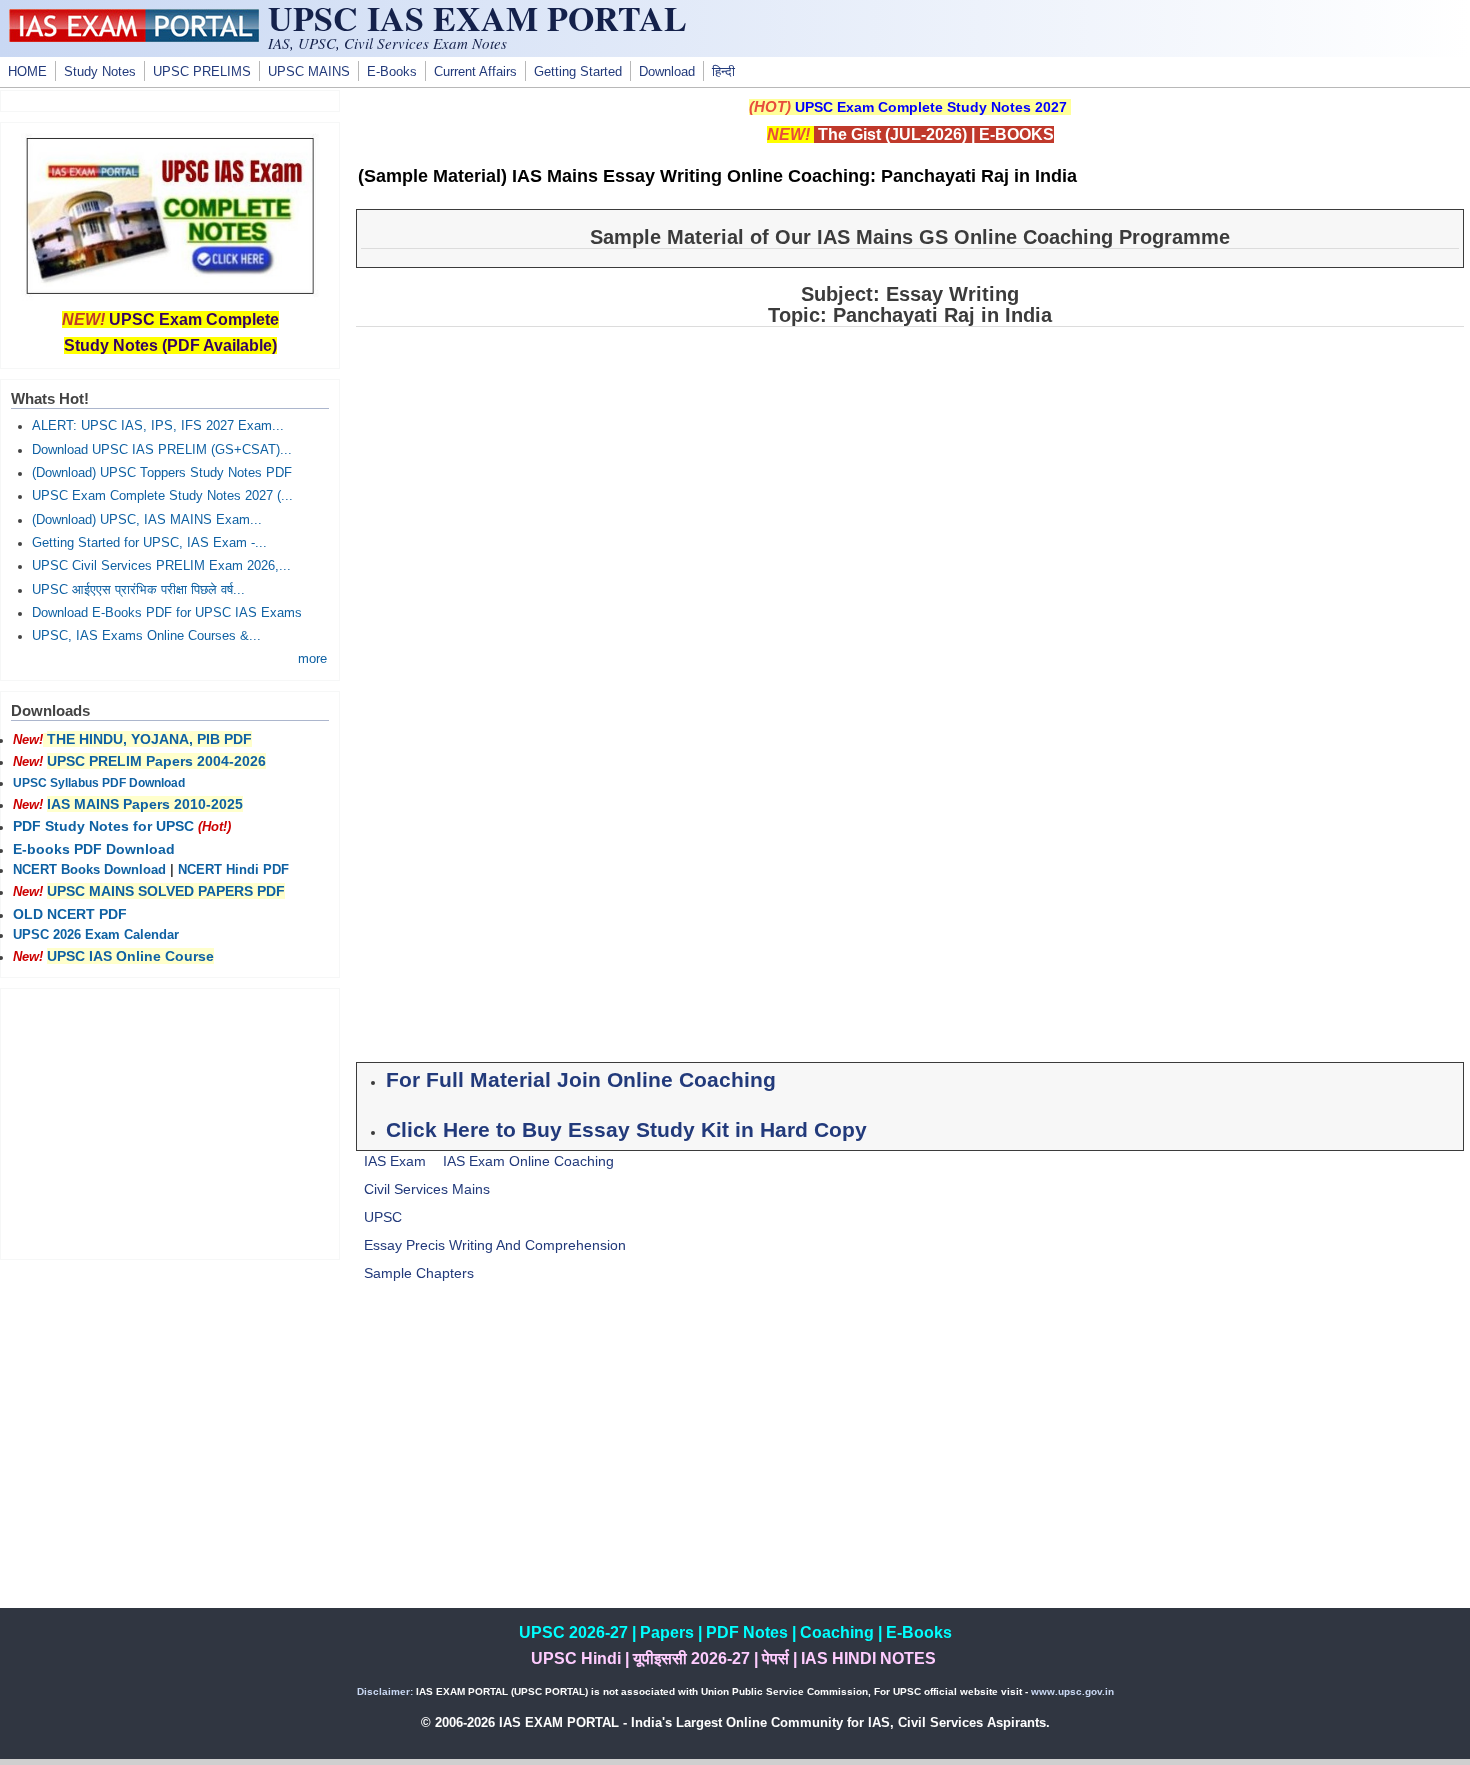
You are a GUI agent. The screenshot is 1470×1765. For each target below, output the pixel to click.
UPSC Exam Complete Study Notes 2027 (931, 107)
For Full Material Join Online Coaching (581, 1080)
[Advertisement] (910, 1468)
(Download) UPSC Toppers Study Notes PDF (162, 473)
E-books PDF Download (94, 849)
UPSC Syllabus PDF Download (99, 783)
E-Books (392, 72)
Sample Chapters (419, 1273)
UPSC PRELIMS (202, 72)
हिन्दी (723, 72)
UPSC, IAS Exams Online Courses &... (146, 636)
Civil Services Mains (427, 1189)
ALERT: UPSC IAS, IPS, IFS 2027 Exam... (158, 426)
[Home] (134, 37)
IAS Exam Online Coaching (528, 1161)
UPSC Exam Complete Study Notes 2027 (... (162, 496)
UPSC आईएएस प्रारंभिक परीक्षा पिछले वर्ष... (138, 590)
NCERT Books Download (89, 870)
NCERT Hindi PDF (233, 870)
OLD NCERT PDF (70, 914)
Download (667, 72)
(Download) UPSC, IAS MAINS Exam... (147, 520)
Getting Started (578, 72)
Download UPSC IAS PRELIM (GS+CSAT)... (162, 450)
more (312, 659)
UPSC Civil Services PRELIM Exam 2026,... (161, 566)
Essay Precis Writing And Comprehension (495, 1245)
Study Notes (100, 72)
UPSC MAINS (309, 72)
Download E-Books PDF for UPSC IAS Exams (167, 613)
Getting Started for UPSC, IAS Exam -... (149, 543)
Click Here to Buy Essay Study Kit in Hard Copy (626, 1130)
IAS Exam (395, 1161)
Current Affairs (475, 72)
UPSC (383, 1217)
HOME (27, 72)
